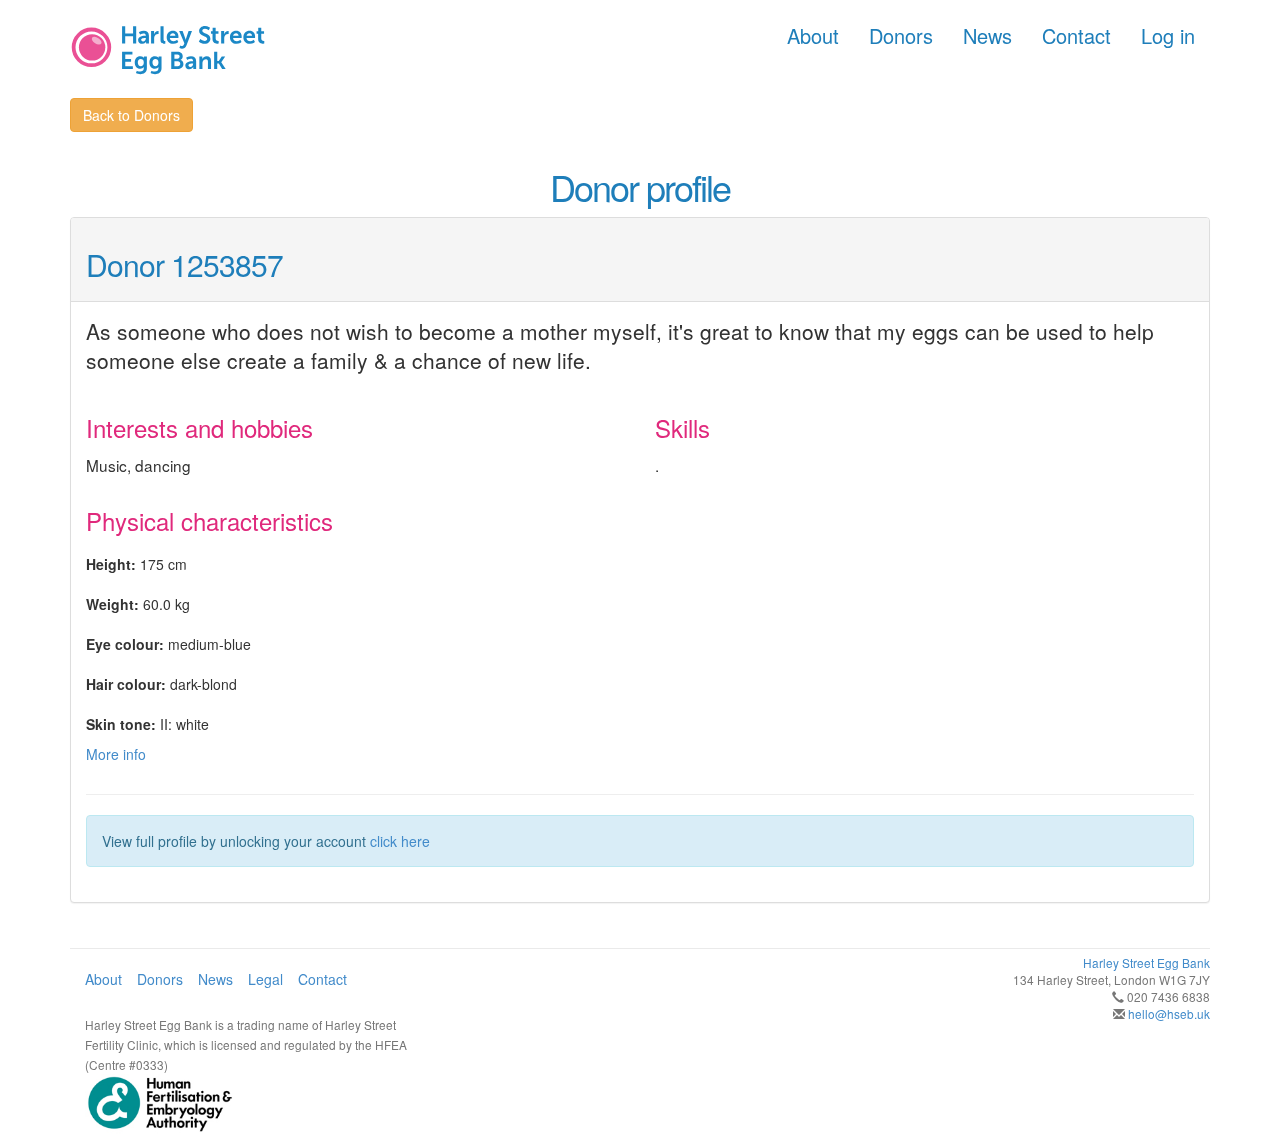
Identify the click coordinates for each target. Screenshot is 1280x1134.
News (987, 35)
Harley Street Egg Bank (1146, 962)
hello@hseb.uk (1169, 1013)
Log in (1168, 35)
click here (400, 841)
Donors (901, 35)
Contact (1076, 35)
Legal (265, 979)
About (813, 35)
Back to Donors (131, 115)
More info (116, 754)
